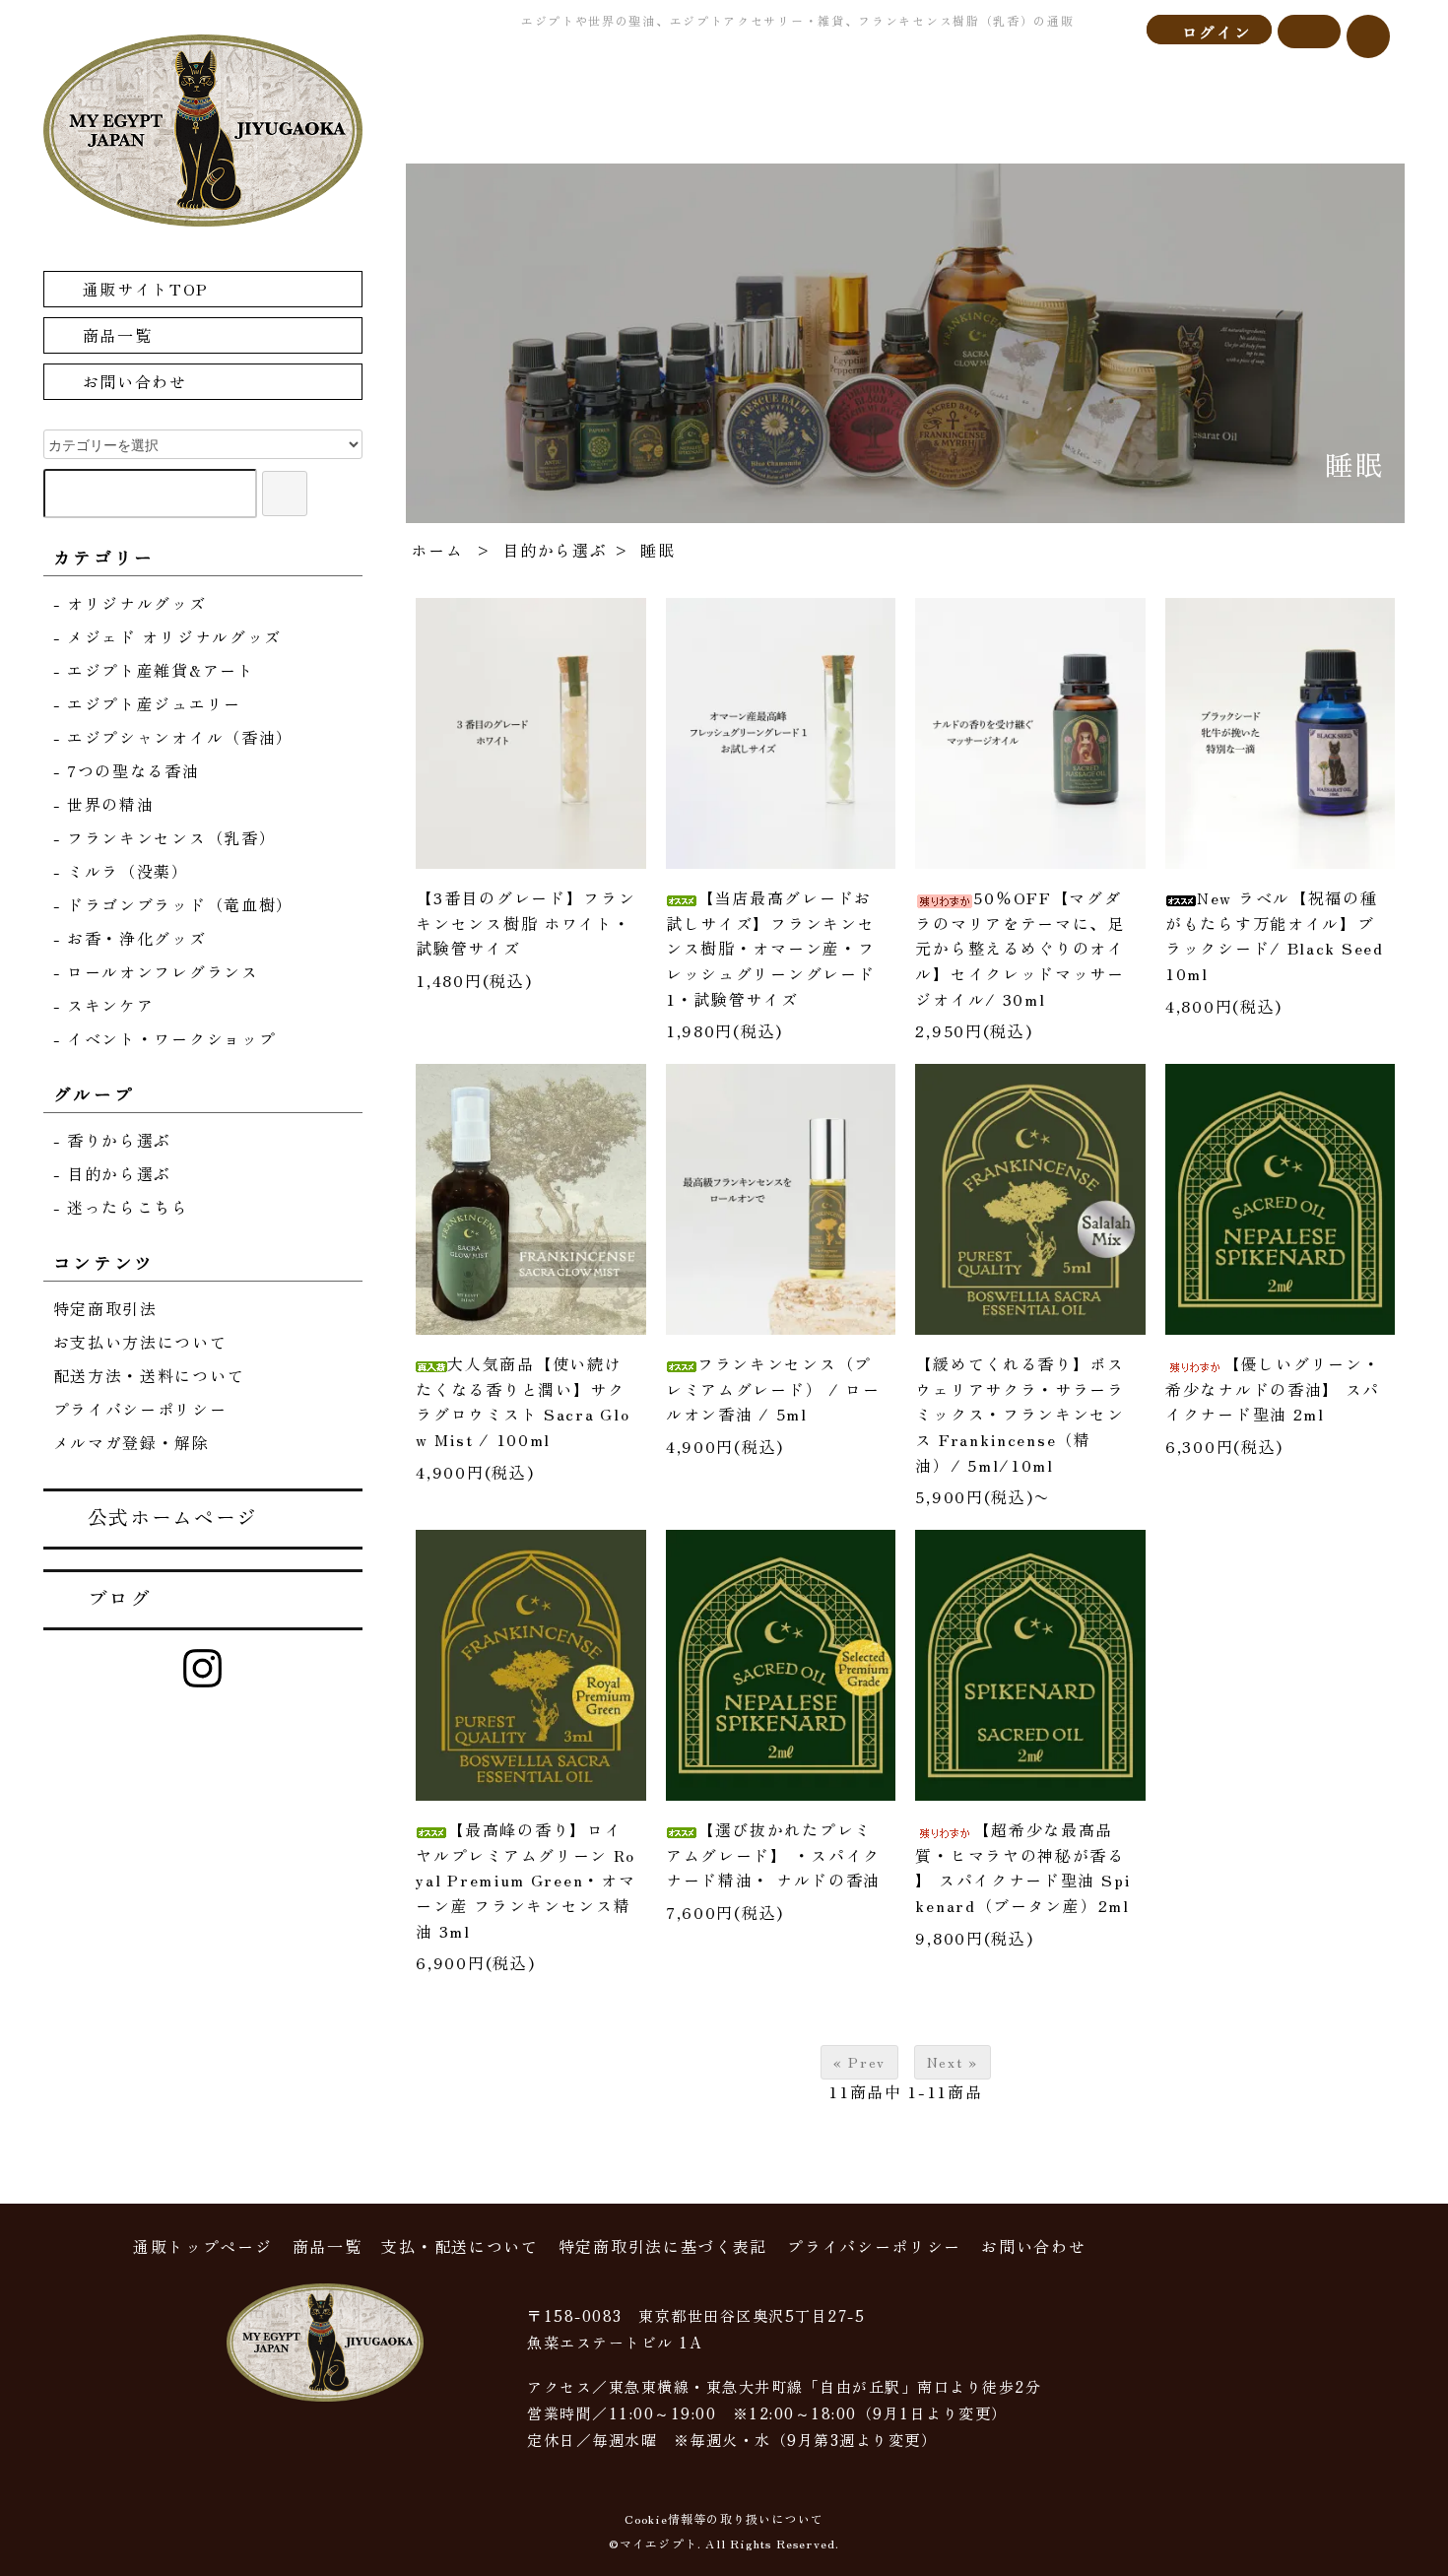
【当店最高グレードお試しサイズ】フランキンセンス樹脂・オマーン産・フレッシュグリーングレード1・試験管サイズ (770, 948)
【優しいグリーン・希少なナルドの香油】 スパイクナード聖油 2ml (1273, 1388)
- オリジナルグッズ (130, 603)
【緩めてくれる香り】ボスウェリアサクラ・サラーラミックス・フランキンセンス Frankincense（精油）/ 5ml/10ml (1020, 1414)
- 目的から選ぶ (113, 1173)
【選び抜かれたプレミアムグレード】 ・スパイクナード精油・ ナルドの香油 (773, 1854)
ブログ (120, 1597)
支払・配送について (460, 2246)
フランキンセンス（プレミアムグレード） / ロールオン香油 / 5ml (773, 1388)
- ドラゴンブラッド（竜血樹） (174, 904)
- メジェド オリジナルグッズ (168, 636)
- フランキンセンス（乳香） (165, 837)
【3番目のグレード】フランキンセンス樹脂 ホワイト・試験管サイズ (526, 923)
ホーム (437, 550)
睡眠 (658, 550)
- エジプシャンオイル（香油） (174, 737)
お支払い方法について (140, 1342)
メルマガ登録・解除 (132, 1442)
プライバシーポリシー (140, 1409)
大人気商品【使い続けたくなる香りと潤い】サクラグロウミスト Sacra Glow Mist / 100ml (523, 1401)
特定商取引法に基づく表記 (663, 2246)
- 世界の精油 (104, 804)
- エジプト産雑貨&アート (154, 670)
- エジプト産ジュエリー (147, 703)
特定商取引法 (105, 1308)
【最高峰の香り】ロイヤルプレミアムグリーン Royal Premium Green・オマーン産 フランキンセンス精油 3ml (526, 1880)
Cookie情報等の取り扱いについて (724, 2518)
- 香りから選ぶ (113, 1140)
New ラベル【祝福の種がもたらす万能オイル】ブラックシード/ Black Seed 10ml (1275, 935)
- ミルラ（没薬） (121, 871)
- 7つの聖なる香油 (127, 770)
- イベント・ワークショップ (165, 1038)
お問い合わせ (135, 381)
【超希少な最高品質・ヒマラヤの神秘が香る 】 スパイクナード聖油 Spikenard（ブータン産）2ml (1023, 1867)
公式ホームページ (173, 1517)
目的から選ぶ (555, 550)
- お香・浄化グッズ (130, 938)
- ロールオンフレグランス (156, 971)
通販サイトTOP (146, 289)
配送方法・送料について (149, 1375)
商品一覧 (118, 335)
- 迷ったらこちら (121, 1207)
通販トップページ (203, 2246)
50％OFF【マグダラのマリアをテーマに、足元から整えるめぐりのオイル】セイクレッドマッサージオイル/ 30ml (1020, 948)
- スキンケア (104, 1005)
